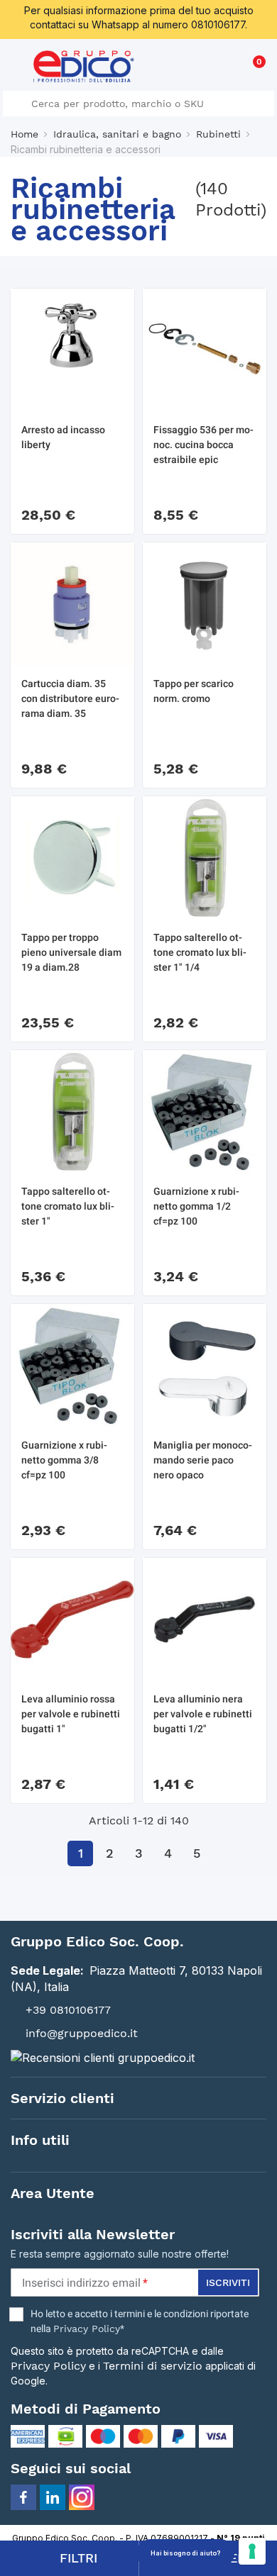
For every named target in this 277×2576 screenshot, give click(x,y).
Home (25, 134)
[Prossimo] (226, 1853)
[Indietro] (51, 1853)
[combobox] (138, 104)
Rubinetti (218, 134)
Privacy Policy (87, 2329)
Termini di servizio (153, 2366)
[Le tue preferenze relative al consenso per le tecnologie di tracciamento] (252, 2551)
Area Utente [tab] (53, 2193)
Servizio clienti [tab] (63, 2098)
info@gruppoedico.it (82, 2033)
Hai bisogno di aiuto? (185, 2553)
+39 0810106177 (68, 2010)
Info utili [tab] (40, 2140)
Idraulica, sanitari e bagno (117, 134)
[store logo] (84, 66)
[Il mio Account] (228, 68)
